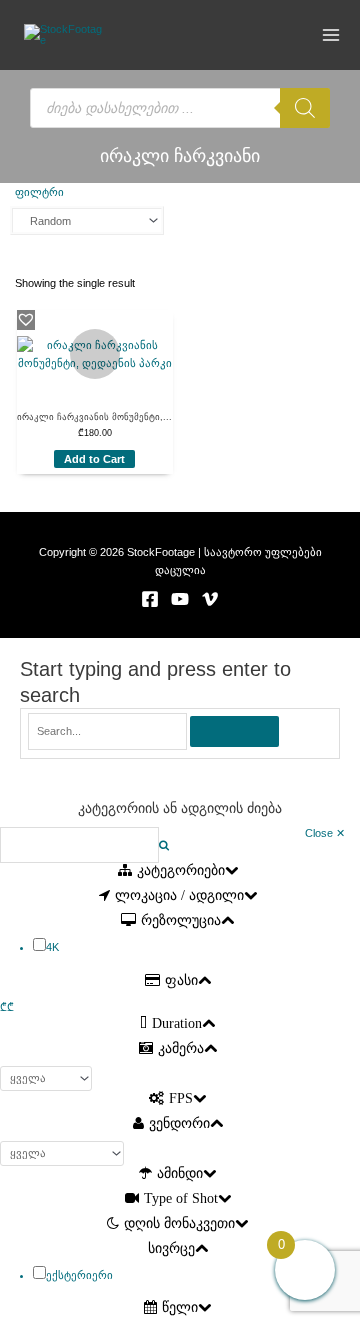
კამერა (181, 1048)
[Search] (305, 108)
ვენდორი (179, 1123)
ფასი (181, 980)
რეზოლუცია (181, 920)
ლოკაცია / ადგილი (179, 895)
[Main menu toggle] (331, 34)
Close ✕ (325, 833)
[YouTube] (180, 599)
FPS (181, 1098)
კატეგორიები (181, 870)
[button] (26, 319)
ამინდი (180, 1173)
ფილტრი (39, 192)
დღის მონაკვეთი (179, 1223)
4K (52, 947)
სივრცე (171, 1248)
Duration (177, 1023)
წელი (180, 1307)
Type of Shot (181, 1198)
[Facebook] (150, 599)
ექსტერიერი (79, 1275)
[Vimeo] (210, 599)
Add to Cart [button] (94, 459)
